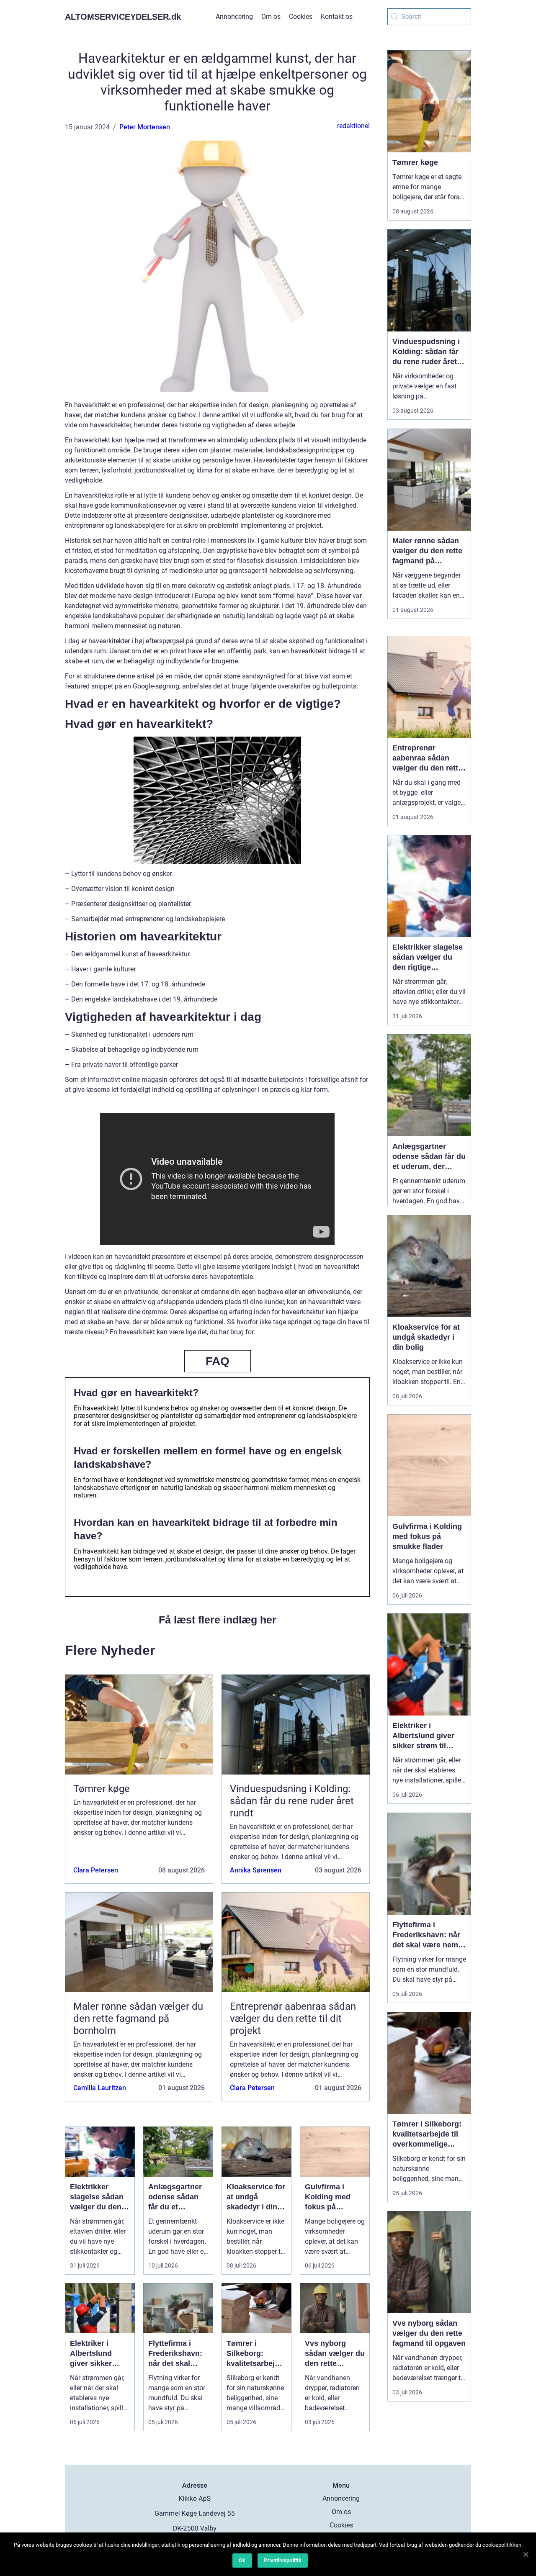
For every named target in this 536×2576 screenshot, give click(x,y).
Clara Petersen (96, 1870)
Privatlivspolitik (283, 2560)
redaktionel (353, 126)
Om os (271, 17)
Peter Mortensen (145, 127)
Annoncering (234, 17)
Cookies (301, 17)
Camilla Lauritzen (100, 2088)
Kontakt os (337, 17)
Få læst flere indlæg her (218, 1620)
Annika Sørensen (256, 1870)
